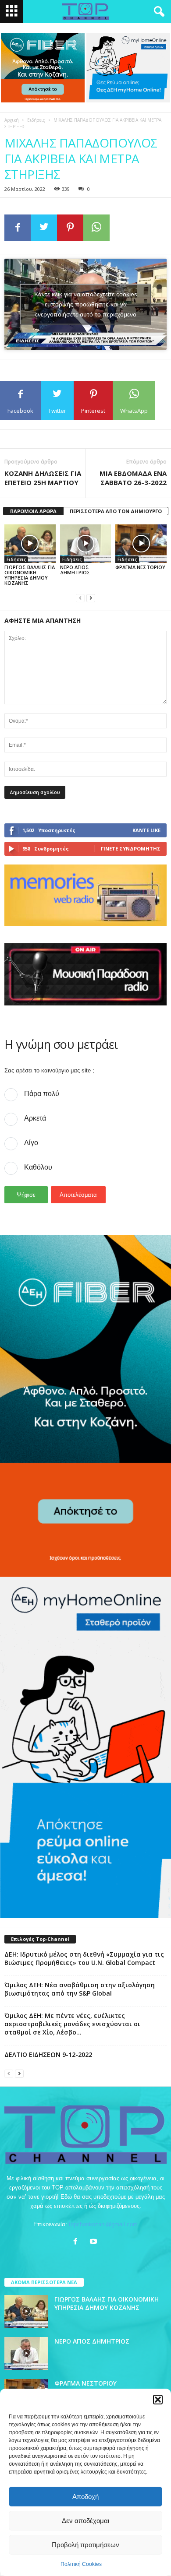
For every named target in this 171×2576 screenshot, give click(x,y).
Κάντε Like (146, 830)
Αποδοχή (85, 2497)
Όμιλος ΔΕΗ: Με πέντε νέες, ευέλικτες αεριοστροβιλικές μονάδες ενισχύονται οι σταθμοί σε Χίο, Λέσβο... (72, 2024)
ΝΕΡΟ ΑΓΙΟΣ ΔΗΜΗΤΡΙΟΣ (75, 570)
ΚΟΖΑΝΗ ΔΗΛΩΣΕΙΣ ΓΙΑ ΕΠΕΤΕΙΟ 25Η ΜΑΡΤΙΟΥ (43, 478)
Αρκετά (35, 1118)
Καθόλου (38, 1167)
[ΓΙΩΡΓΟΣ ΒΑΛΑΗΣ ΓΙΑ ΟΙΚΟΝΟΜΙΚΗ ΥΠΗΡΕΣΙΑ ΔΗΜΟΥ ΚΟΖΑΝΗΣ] (30, 543)
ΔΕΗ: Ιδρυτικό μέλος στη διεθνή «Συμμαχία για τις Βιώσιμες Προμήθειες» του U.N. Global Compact (84, 1958)
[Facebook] (18, 228)
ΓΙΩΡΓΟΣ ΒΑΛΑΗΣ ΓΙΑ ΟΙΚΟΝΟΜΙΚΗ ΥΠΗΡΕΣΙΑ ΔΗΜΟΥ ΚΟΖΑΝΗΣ (30, 575)
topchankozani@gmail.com (103, 2224)
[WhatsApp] (96, 228)
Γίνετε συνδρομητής (131, 849)
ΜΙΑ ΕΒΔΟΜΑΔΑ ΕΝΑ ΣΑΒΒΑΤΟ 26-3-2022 (133, 478)
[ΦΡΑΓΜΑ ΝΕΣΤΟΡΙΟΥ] (141, 543)
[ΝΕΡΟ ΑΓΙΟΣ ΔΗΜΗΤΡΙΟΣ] (86, 543)
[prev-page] (80, 598)
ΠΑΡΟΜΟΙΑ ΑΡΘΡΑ (33, 511)
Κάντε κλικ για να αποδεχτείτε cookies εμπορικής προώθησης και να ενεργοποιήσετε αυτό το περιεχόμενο (86, 304)
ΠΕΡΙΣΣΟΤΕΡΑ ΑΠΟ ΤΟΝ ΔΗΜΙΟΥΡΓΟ (116, 511)
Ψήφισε (26, 1195)
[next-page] (91, 598)
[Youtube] (94, 2242)
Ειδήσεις (36, 120)
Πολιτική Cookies (81, 2564)
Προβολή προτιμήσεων (85, 2545)
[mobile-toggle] (12, 12)
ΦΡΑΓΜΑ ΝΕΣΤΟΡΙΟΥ (140, 567)
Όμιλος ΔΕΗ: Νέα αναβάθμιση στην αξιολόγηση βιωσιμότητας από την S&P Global (80, 1989)
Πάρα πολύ (42, 1094)
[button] (158, 2400)
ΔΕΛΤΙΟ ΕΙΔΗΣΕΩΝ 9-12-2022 (48, 2054)
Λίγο (31, 1143)
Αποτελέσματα (78, 1195)
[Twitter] (44, 228)
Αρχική (12, 120)
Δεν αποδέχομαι (85, 2521)
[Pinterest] (70, 228)
